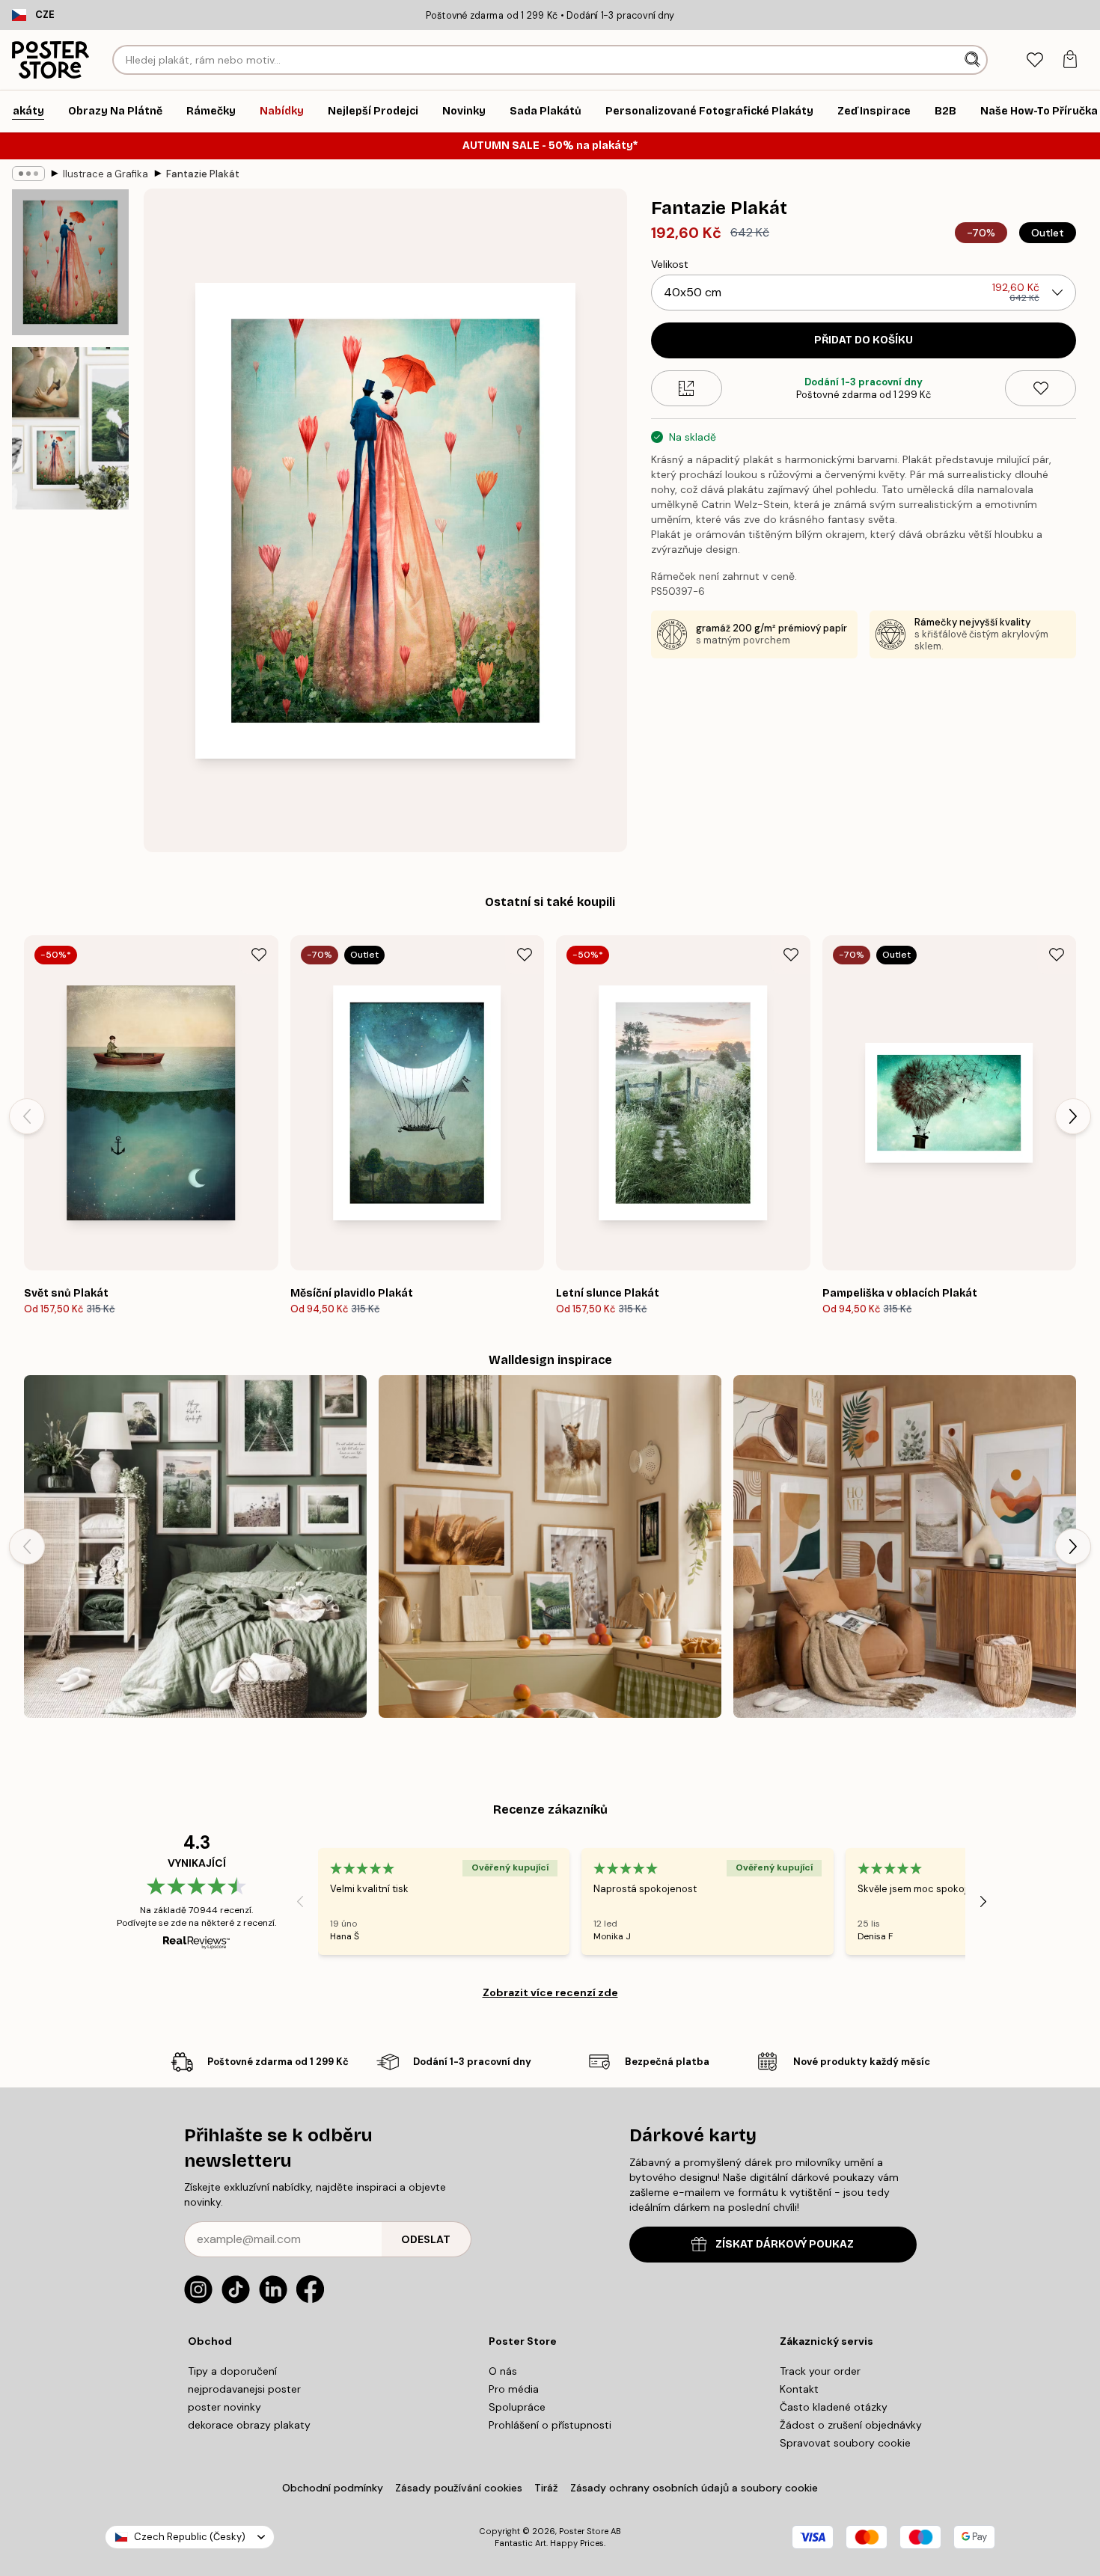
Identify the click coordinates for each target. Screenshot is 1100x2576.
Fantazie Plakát (203, 174)
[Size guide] (687, 388)
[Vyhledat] (974, 60)
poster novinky (224, 2407)
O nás (503, 2371)
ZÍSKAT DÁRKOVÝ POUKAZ (785, 2244)
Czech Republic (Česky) (190, 2537)
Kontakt (799, 2389)
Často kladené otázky (834, 2407)
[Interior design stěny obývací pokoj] (195, 1546)
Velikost (670, 264)
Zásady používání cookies (459, 2488)
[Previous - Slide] (27, 1116)
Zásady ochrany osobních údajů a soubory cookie (694, 2488)
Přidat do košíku (864, 340)
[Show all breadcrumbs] (28, 174)
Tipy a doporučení (232, 2371)
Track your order (820, 2371)
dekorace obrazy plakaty (249, 2425)
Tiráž (546, 2488)
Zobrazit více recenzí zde (550, 1992)
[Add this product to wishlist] (1041, 388)
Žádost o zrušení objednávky (851, 2425)
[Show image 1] (70, 262)
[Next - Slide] (1073, 1116)
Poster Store (584, 2531)
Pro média (514, 2389)
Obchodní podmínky (333, 2488)
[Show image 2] (70, 428)
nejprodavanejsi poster (244, 2389)
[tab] (1035, 60)
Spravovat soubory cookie (845, 2443)
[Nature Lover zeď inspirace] (550, 1546)
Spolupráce (517, 2407)
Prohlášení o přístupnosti (550, 2425)
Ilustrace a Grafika (106, 174)
